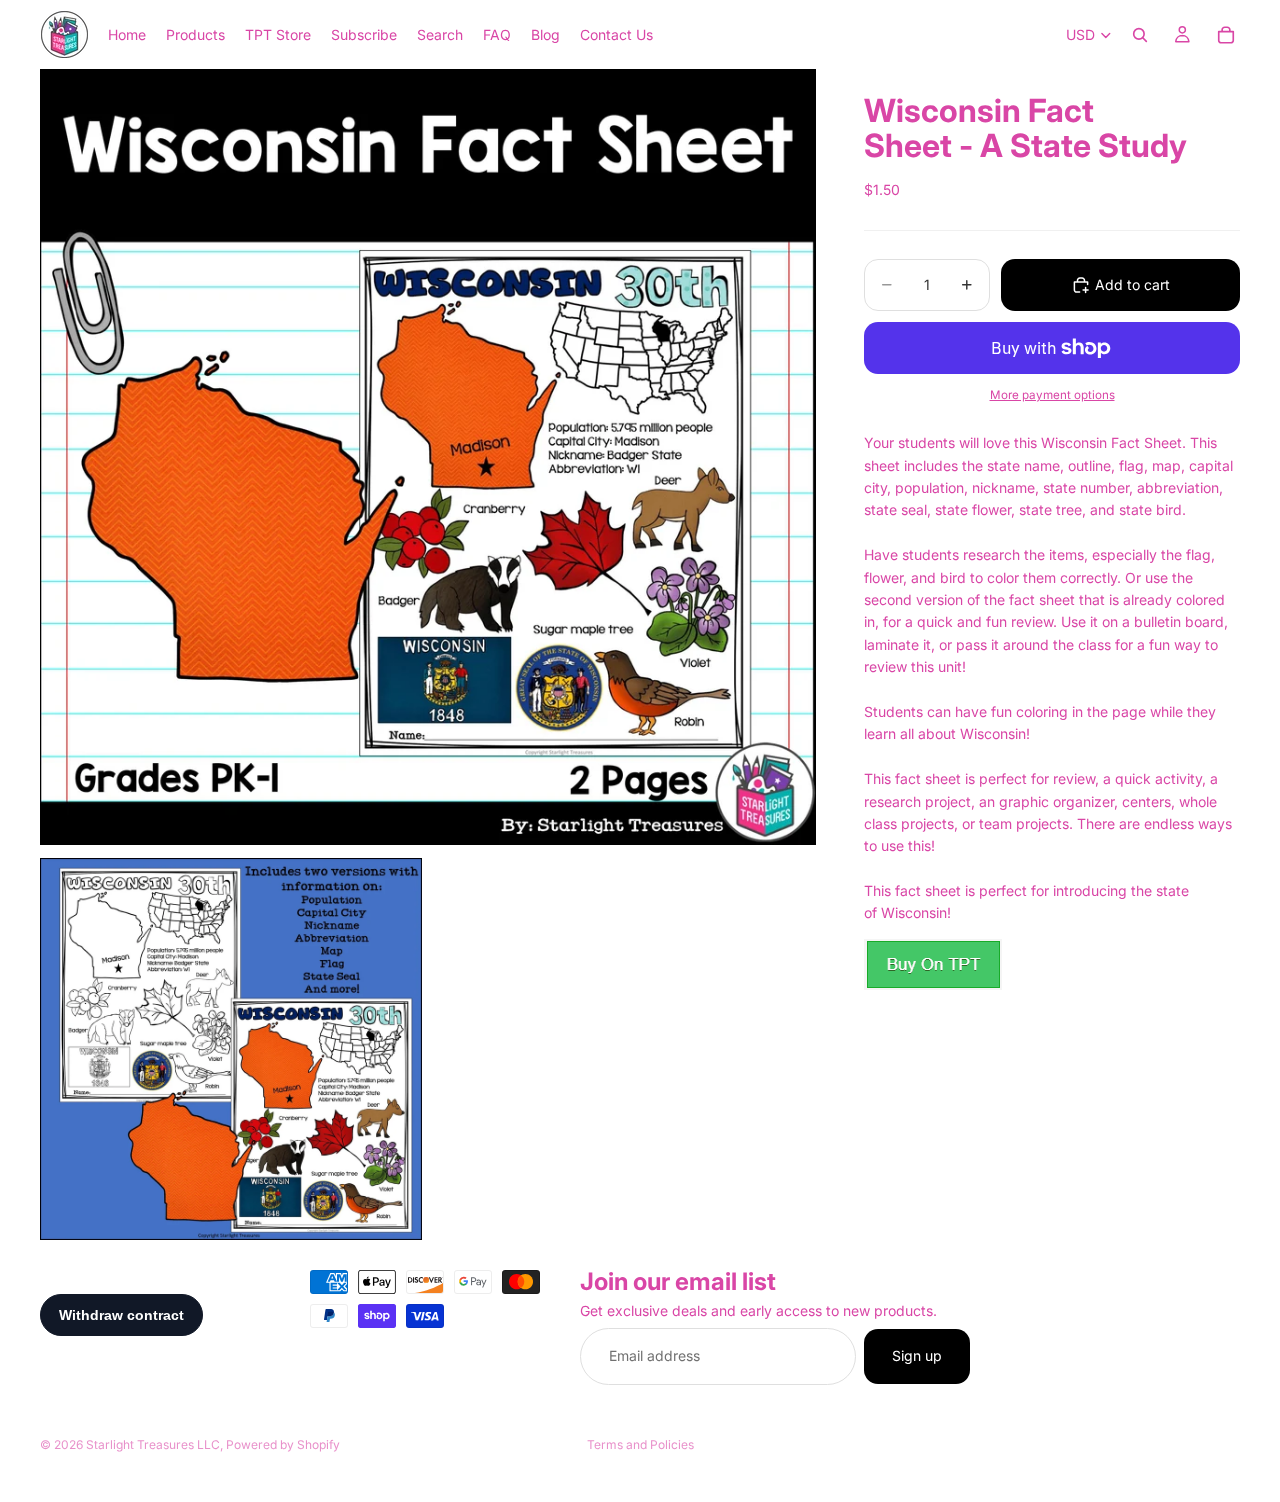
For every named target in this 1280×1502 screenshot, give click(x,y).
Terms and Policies (640, 1444)
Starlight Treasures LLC (153, 1444)
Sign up (917, 1356)
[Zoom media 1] (428, 457)
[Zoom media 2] (231, 1049)
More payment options (1052, 395)
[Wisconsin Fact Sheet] (933, 964)
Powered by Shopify (283, 1444)
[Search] (1140, 35)
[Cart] (1226, 35)
